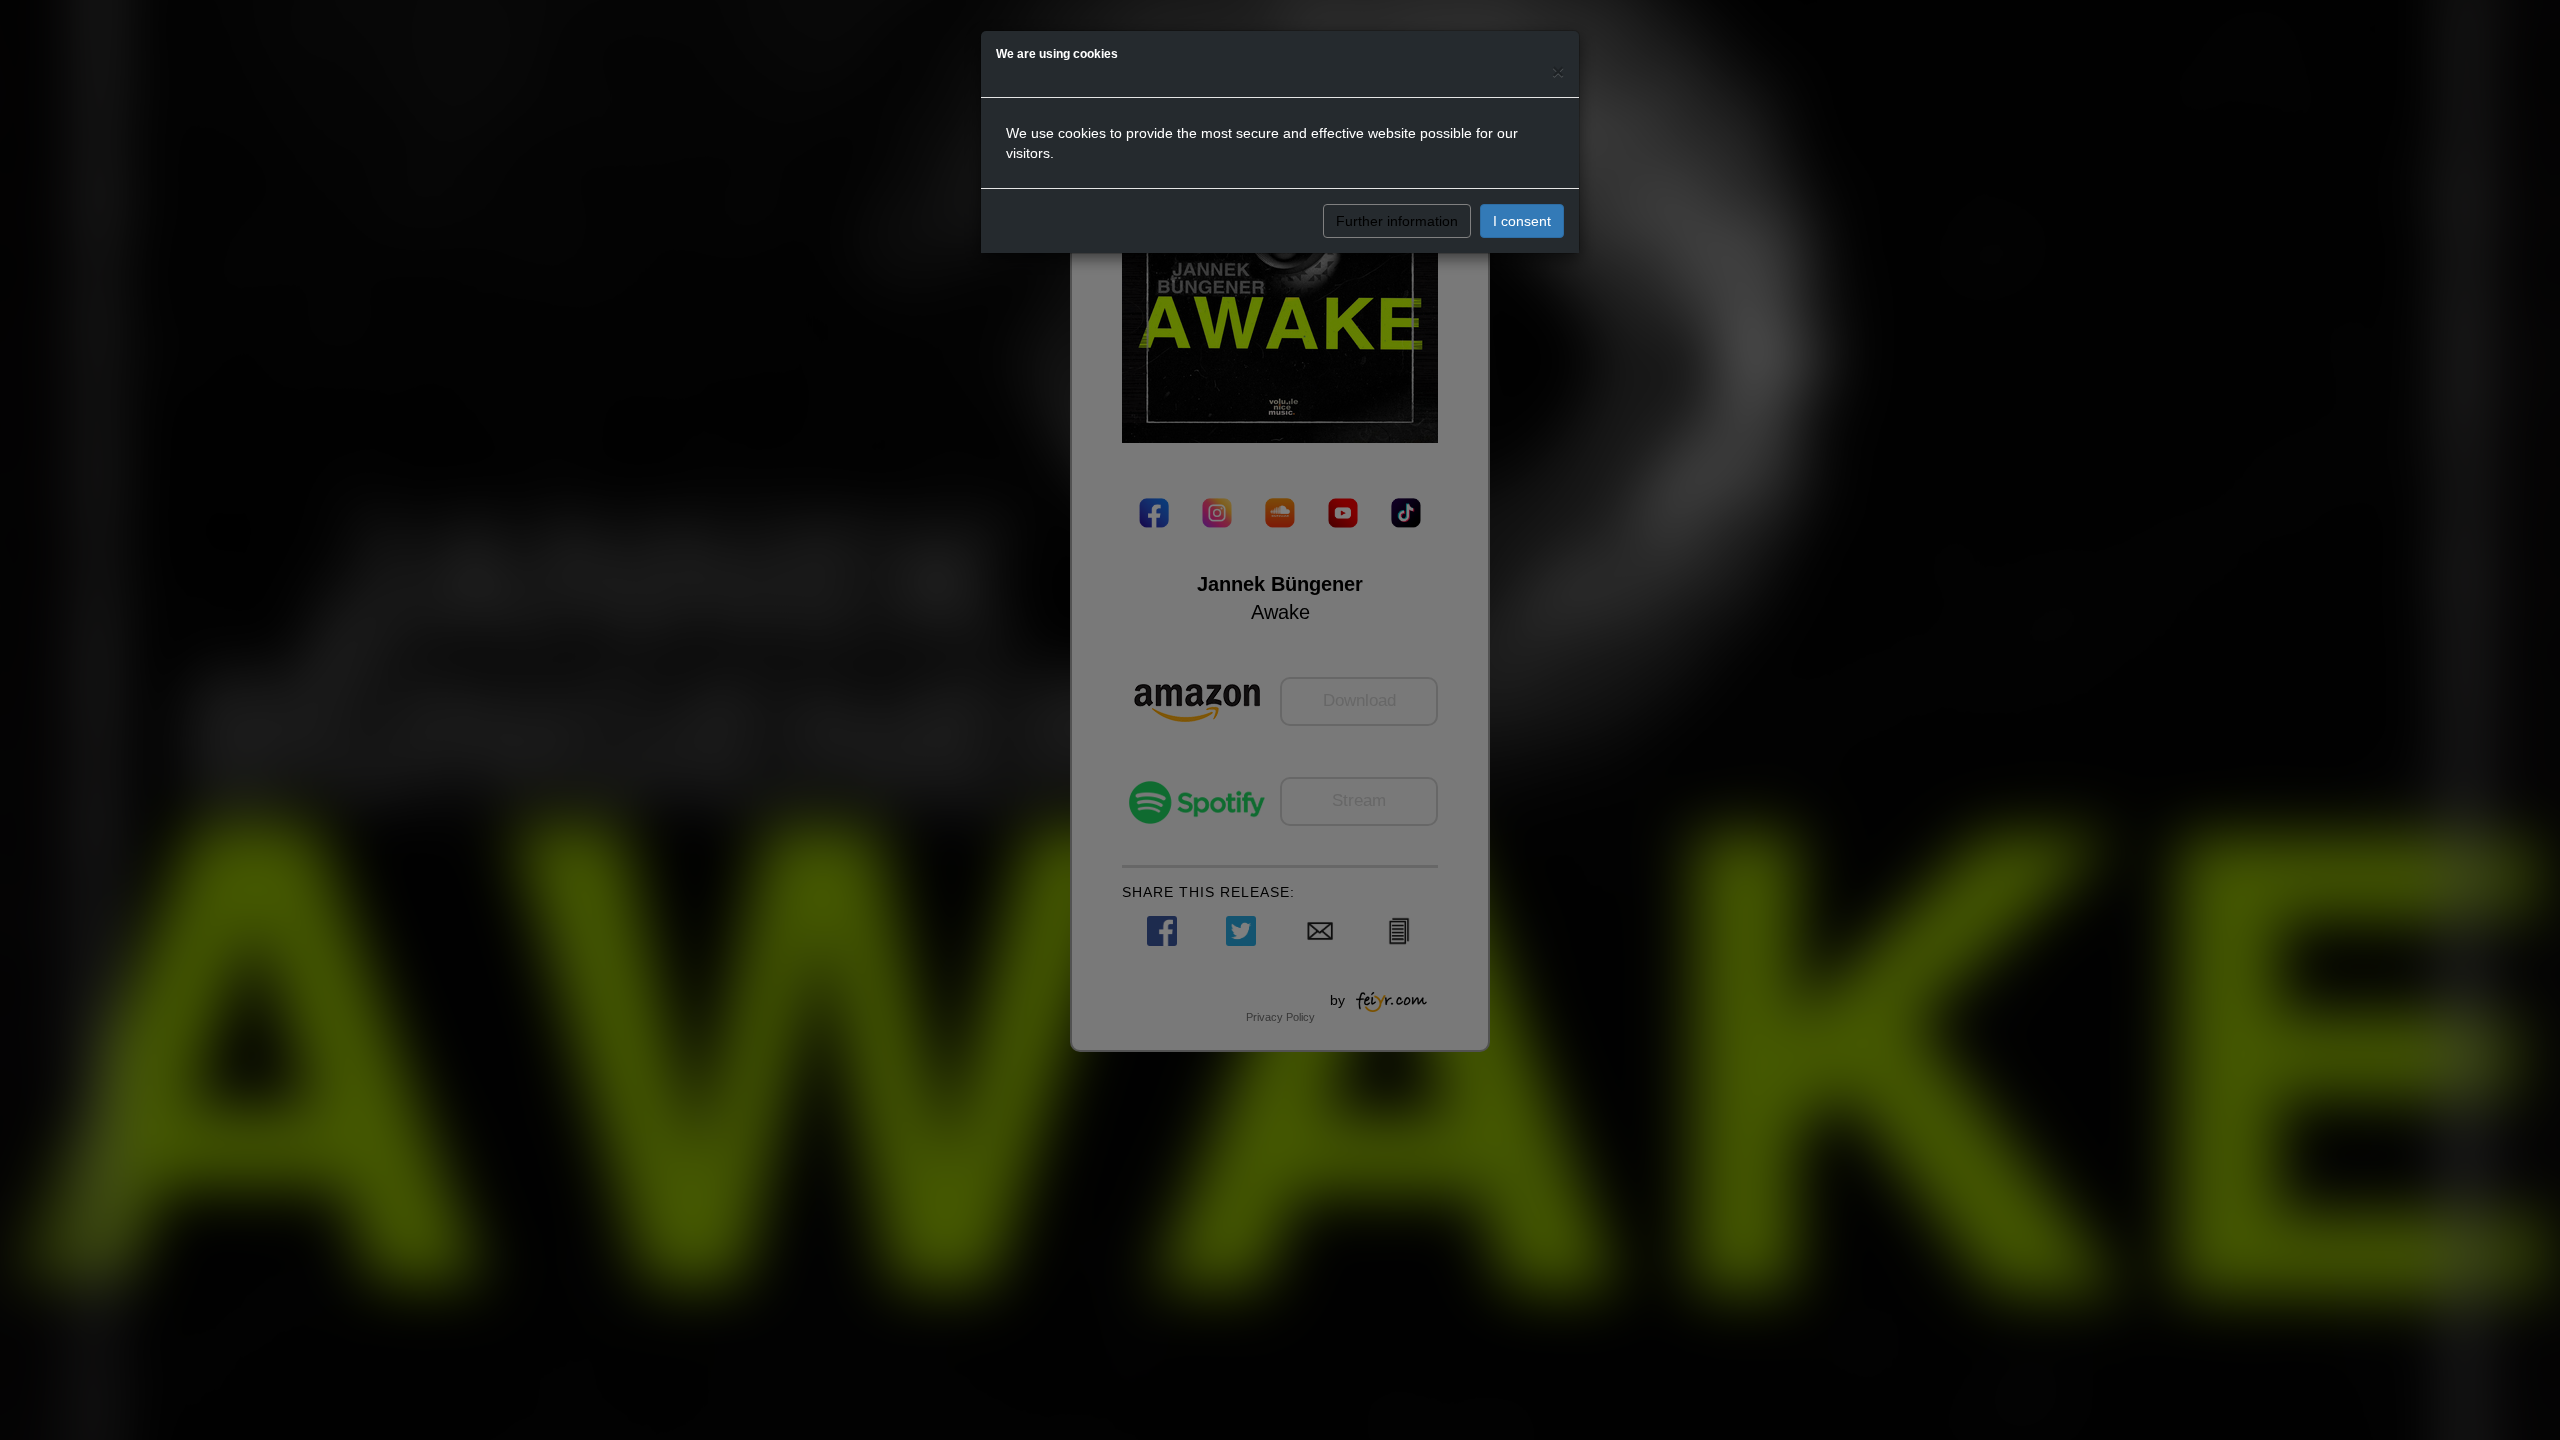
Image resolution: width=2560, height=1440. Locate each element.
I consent (1522, 221)
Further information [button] (1397, 221)
